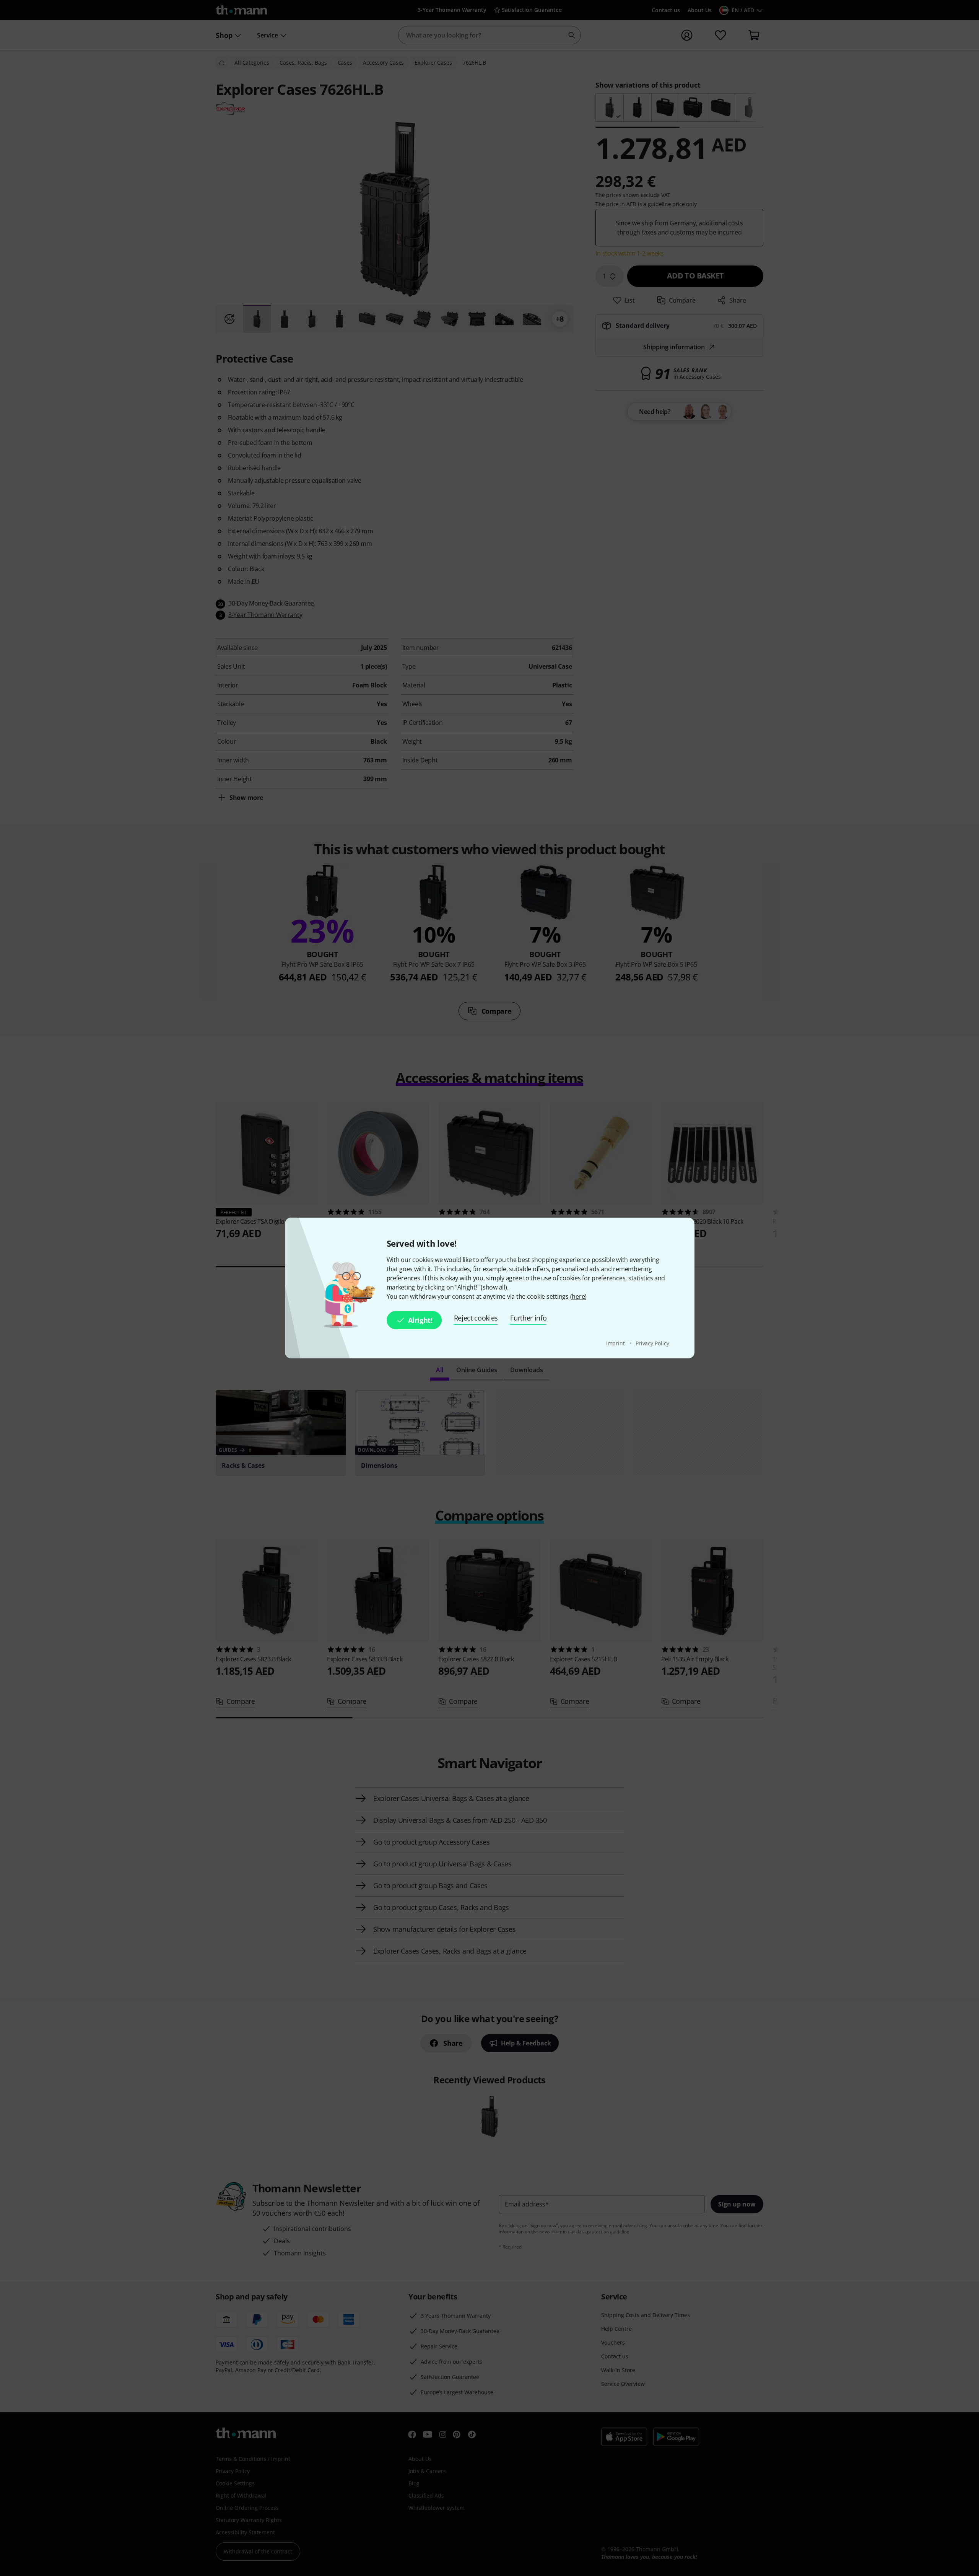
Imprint (616, 1343)
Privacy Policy (652, 1343)
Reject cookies (476, 1318)
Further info (528, 1318)
